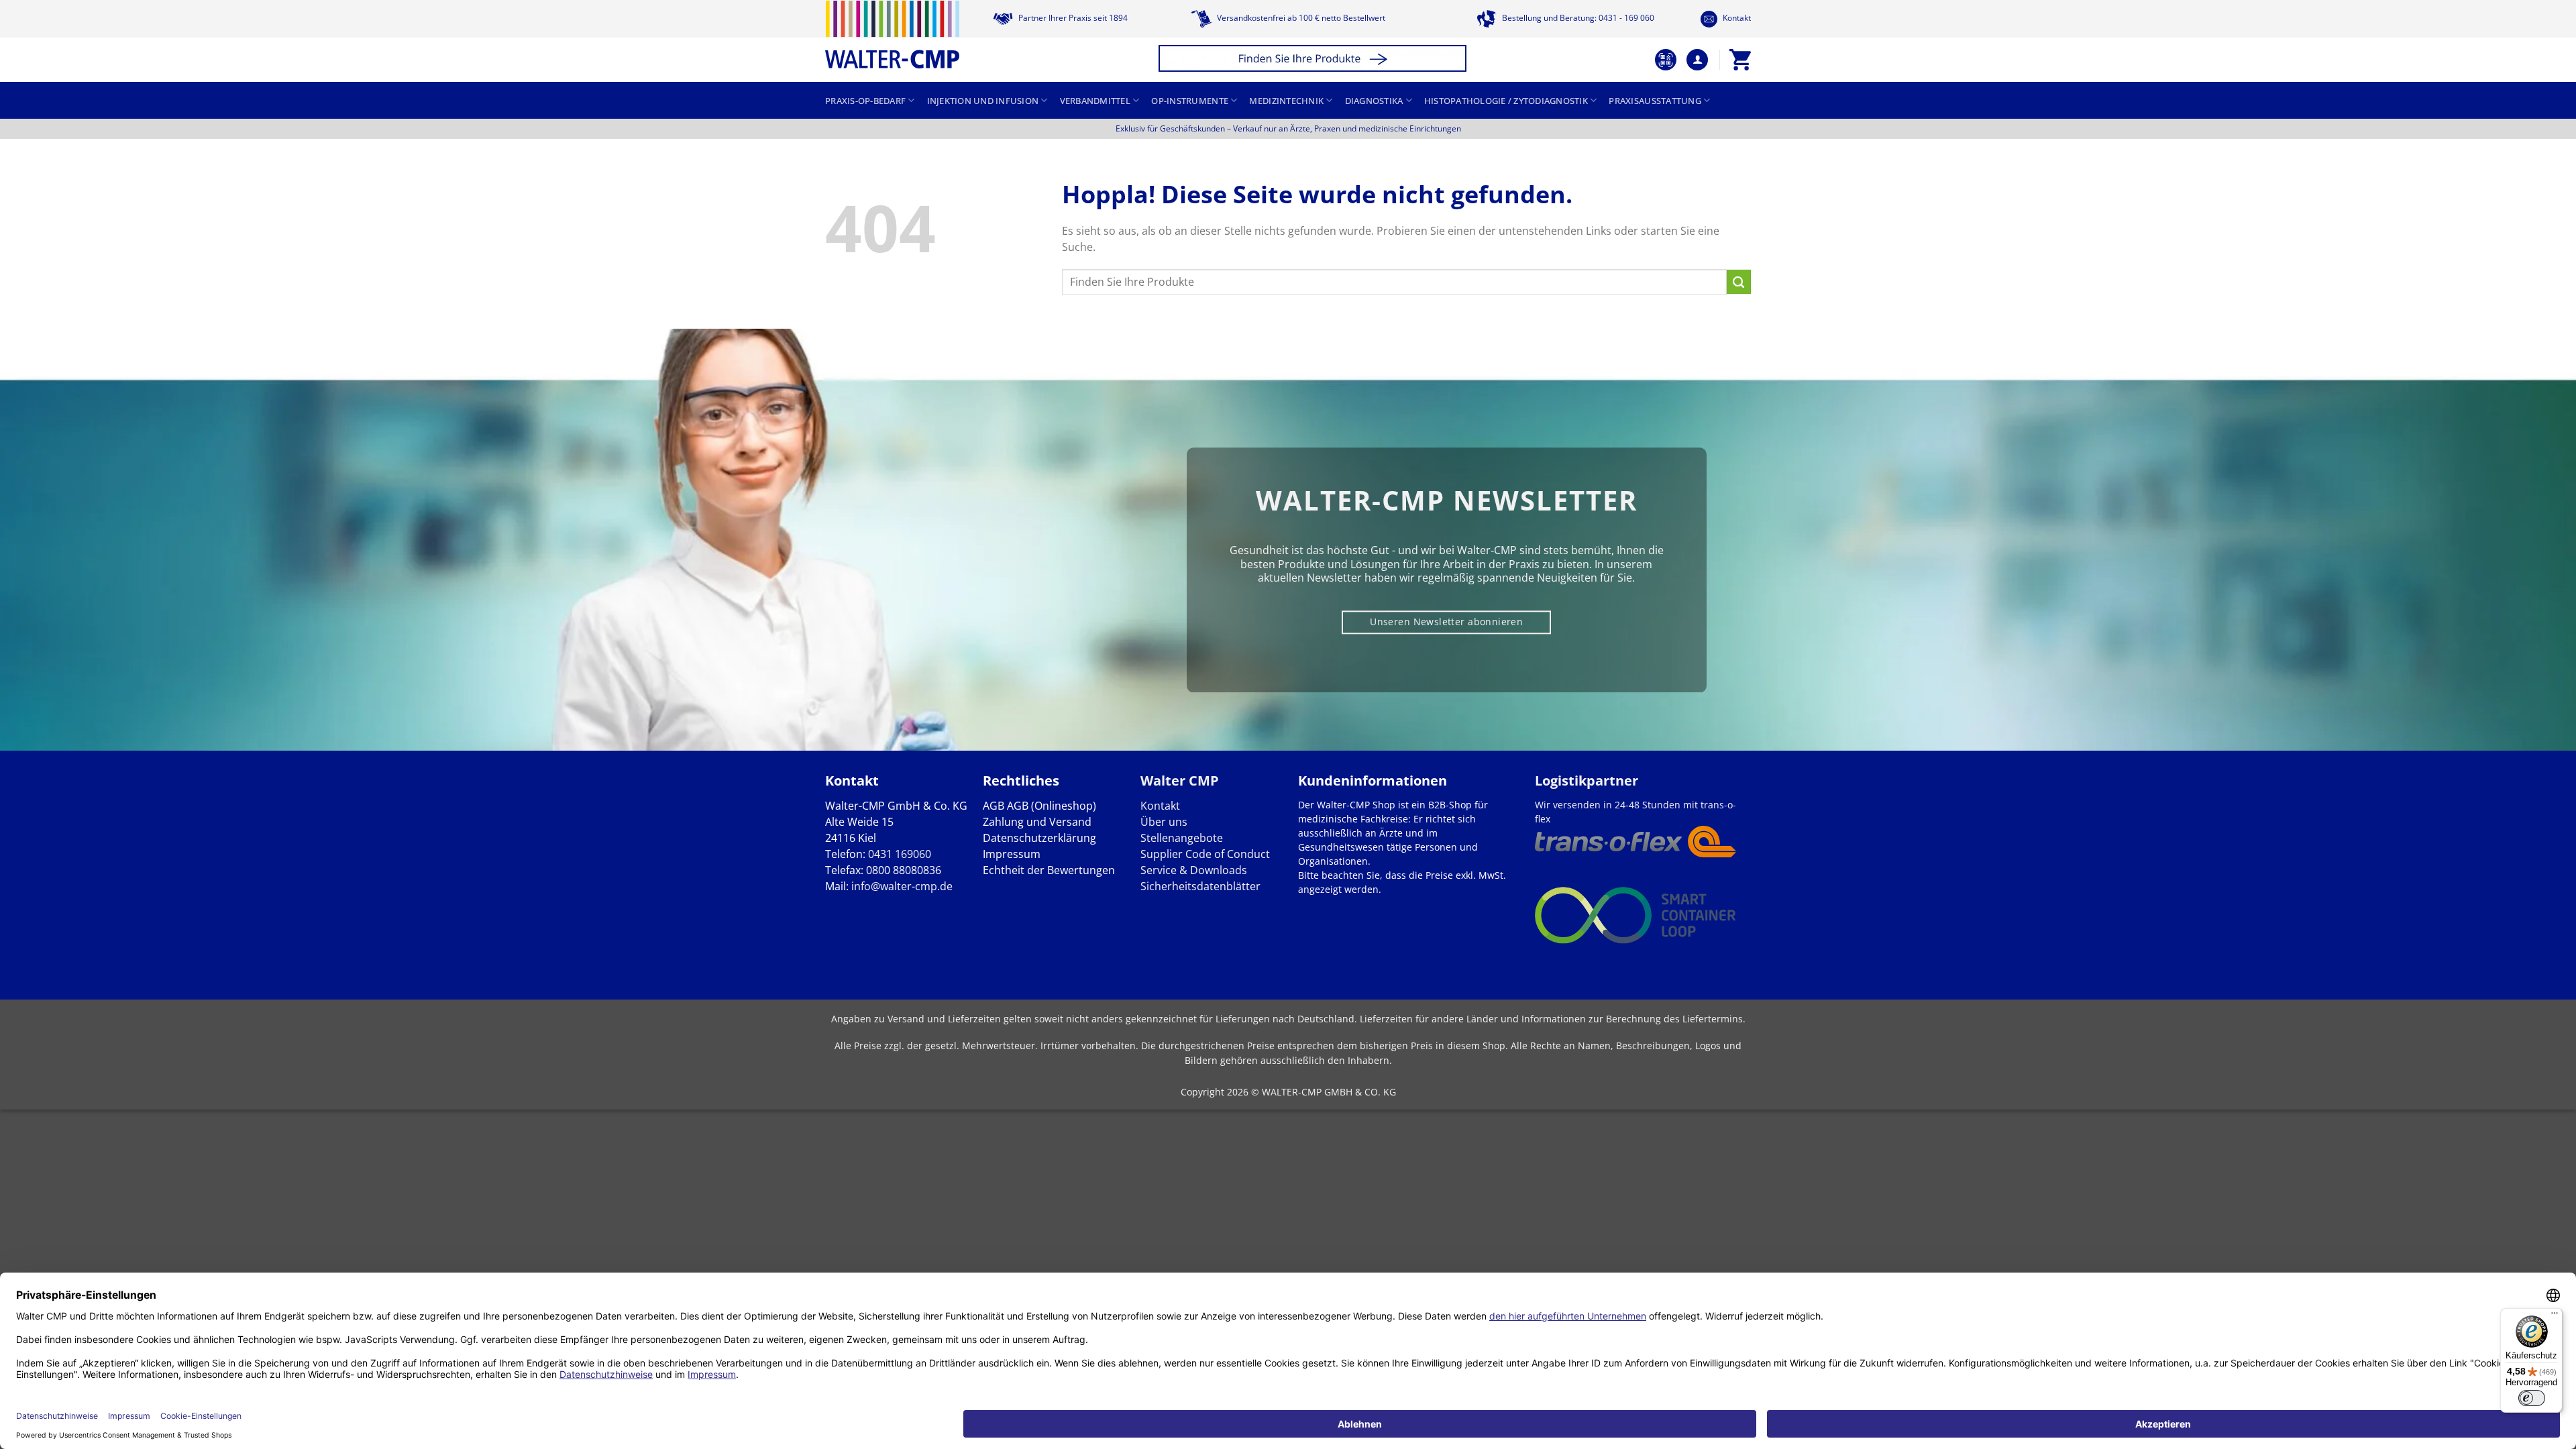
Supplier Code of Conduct (1205, 854)
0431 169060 (900, 854)
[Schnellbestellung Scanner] (1666, 60)
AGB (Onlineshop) (1052, 806)
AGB (994, 806)
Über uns (1164, 822)
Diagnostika (1374, 101)
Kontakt (1736, 18)
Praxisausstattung (1655, 101)
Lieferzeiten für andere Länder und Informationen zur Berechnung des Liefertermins (1551, 1019)
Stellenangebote (1182, 838)
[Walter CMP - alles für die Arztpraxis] (892, 35)
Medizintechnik (1286, 101)
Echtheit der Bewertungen (1049, 870)
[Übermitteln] (1739, 282)
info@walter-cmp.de (902, 886)
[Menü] (2555, 1316)
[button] (1314, 60)
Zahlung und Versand (1037, 822)
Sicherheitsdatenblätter (1200, 886)
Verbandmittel (1095, 101)
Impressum (1012, 854)
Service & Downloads (1194, 870)
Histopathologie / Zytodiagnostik (1506, 101)
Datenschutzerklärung (1039, 838)
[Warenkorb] (1740, 60)
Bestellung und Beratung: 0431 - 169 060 (1577, 18)
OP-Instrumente (1190, 101)
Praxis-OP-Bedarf (865, 101)
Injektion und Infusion (983, 101)
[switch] (2532, 1398)
